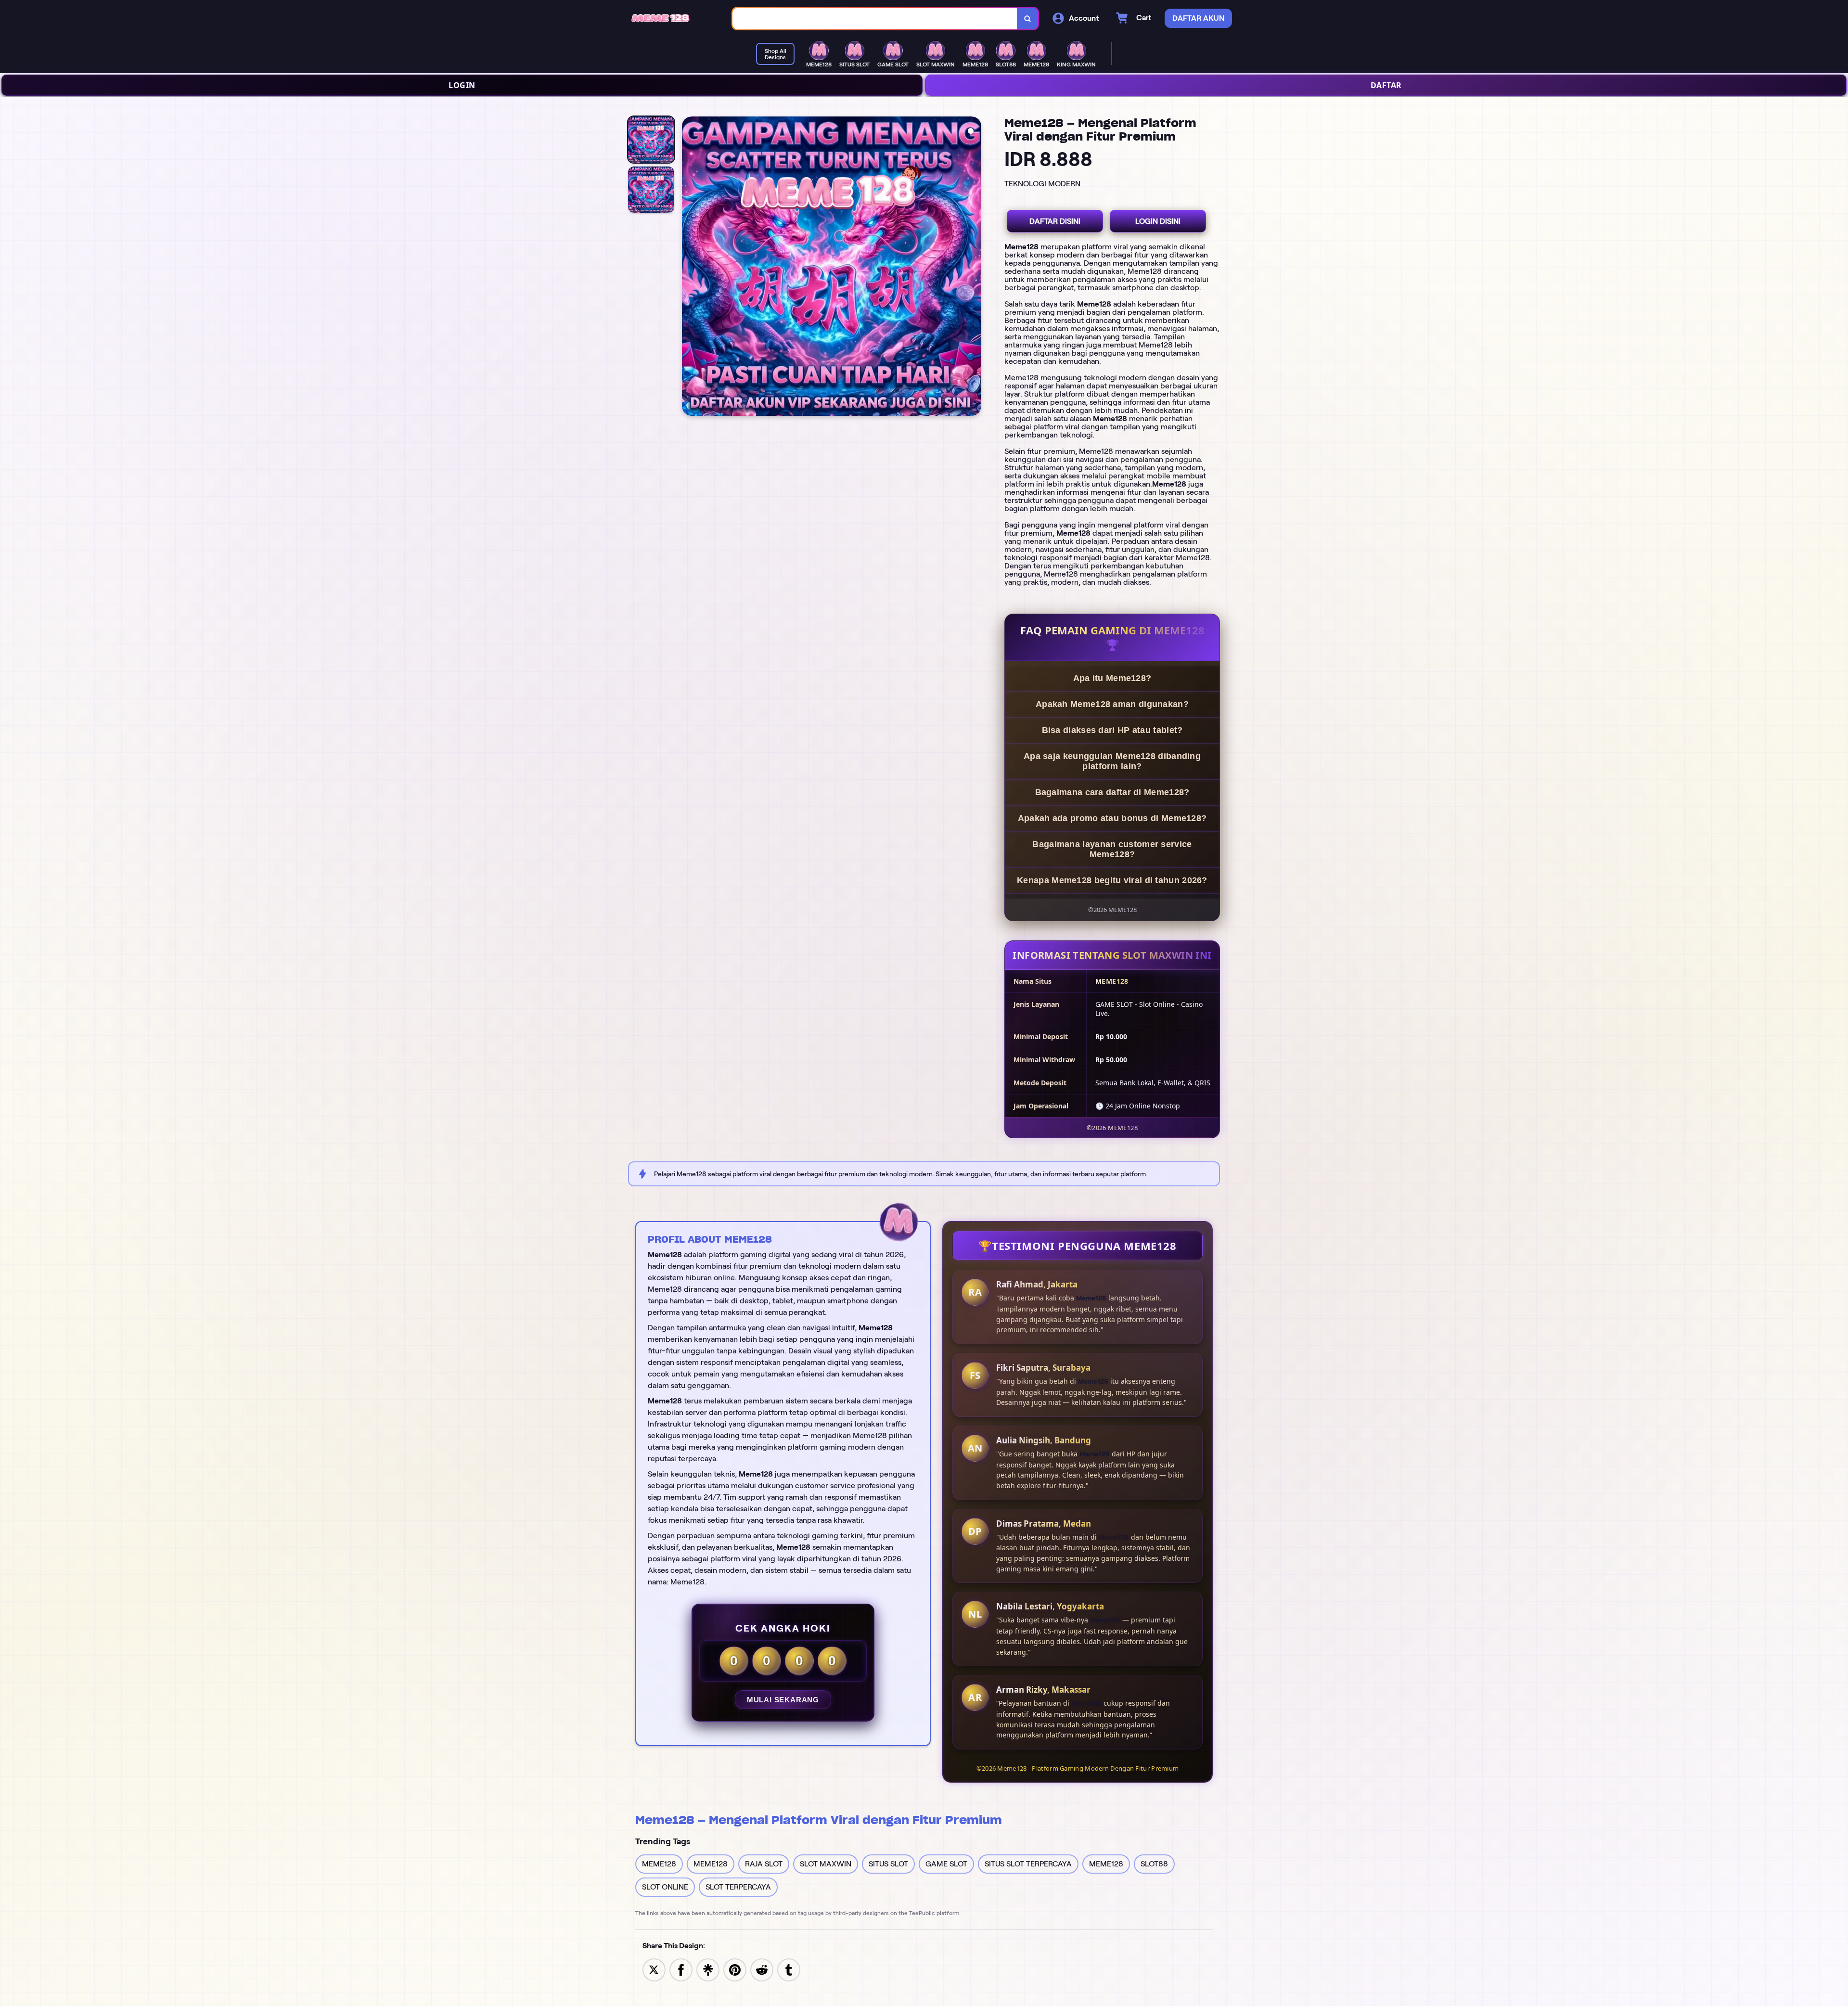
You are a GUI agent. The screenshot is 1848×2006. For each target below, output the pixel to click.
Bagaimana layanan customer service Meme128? (1112, 849)
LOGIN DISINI (1158, 221)
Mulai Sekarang (783, 1700)
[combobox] (875, 19)
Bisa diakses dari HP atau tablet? (1112, 730)
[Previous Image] (690, 268)
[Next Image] (974, 268)
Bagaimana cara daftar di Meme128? (1112, 792)
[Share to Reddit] (762, 1969)
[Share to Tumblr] (789, 1969)
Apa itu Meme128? (1112, 678)
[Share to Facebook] (681, 1969)
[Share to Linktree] (708, 1969)
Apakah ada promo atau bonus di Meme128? (1112, 818)
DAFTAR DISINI (1055, 221)
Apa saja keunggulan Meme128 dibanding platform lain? (1112, 761)
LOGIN (462, 85)
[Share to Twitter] (654, 1969)
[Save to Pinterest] (735, 1969)
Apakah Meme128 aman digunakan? (1112, 704)
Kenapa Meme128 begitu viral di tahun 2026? (1112, 880)
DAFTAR (1386, 85)
